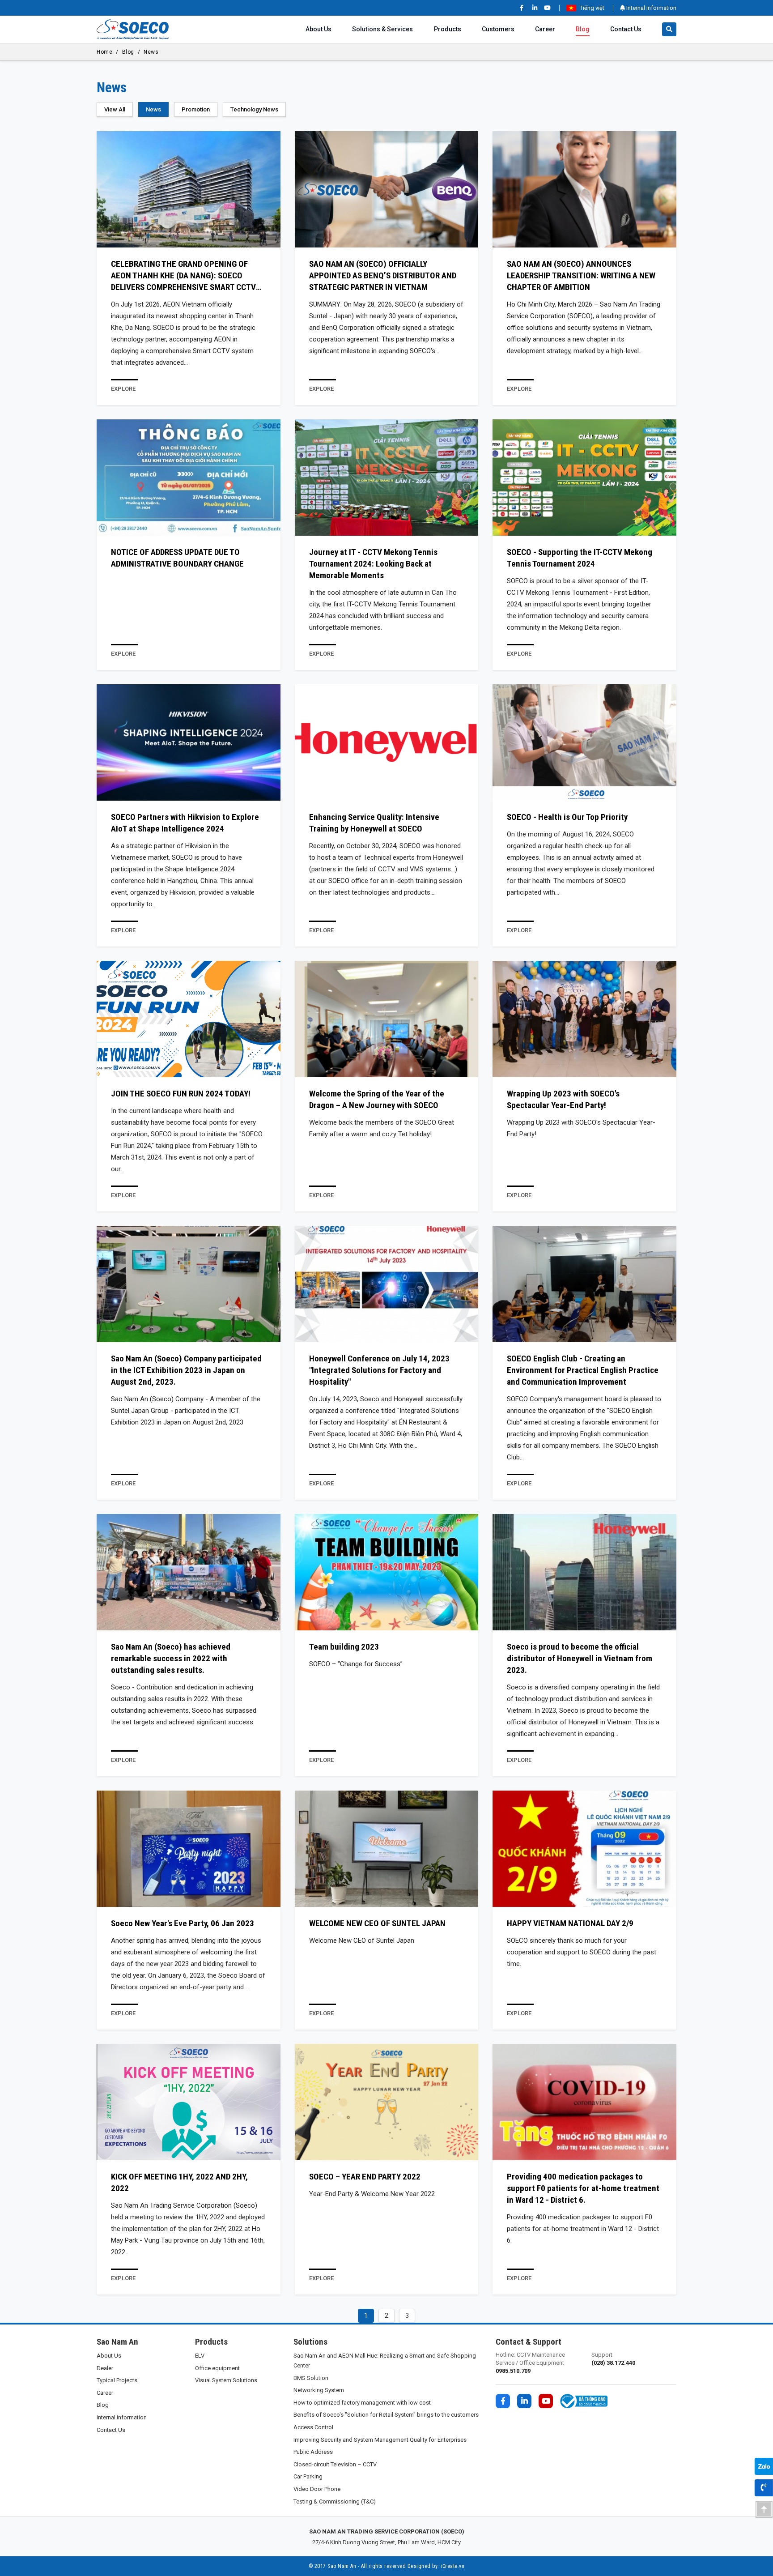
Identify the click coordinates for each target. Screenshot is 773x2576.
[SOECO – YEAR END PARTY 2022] (387, 2102)
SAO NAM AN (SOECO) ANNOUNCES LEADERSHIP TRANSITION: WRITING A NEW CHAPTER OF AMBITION (581, 275)
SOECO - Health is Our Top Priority (567, 817)
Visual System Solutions (226, 2380)
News (151, 52)
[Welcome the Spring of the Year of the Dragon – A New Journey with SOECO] (387, 1019)
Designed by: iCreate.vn (436, 2566)
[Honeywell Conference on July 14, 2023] (387, 1284)
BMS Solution (311, 2378)
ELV (200, 2356)
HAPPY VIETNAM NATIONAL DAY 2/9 (570, 1923)
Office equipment (217, 2368)
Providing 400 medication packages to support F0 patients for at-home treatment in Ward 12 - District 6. (583, 2188)
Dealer (105, 2368)
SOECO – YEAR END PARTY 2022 (365, 2177)
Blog (583, 29)
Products (448, 29)
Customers (498, 29)
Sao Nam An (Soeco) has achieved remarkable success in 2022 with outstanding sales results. (171, 1658)
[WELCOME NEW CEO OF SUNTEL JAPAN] (387, 1849)
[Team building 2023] (387, 1572)
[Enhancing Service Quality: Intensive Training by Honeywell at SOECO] (387, 742)
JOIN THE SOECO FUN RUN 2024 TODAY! (181, 1094)
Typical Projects (117, 2380)
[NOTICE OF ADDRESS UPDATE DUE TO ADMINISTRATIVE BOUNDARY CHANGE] (189, 478)
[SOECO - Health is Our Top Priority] (584, 742)
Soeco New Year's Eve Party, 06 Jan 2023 (183, 1923)
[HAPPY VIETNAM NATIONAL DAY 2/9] (584, 1849)
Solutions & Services (382, 29)
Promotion (196, 109)
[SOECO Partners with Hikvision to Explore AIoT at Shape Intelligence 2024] (189, 742)
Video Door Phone (317, 2489)
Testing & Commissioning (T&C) (335, 2501)
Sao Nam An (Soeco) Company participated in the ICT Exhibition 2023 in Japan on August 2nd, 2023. (186, 1370)
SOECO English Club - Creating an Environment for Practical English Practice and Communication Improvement (583, 1370)
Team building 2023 (344, 1647)
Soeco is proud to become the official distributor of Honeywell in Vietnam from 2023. (580, 1658)
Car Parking (308, 2476)
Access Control (313, 2427)
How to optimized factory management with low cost (362, 2403)
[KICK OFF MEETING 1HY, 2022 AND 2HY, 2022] (189, 2102)
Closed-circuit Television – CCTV (335, 2464)
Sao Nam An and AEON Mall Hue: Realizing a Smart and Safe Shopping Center (385, 2361)
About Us (319, 29)
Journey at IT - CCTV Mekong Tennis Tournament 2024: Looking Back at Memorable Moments (373, 564)
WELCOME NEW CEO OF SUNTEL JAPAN (377, 1923)
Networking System (319, 2390)
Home (104, 52)
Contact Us (626, 29)
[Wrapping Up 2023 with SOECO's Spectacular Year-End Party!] (584, 1019)
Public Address (313, 2452)
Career (545, 29)
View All (115, 109)
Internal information (651, 8)
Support (613, 2359)
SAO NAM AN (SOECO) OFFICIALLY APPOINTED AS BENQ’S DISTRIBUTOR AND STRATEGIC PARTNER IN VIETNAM (383, 275)
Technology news (254, 109)
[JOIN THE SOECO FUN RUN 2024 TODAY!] (189, 1019)
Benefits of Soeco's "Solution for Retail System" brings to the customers (386, 2415)
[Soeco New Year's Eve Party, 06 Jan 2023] (189, 1849)
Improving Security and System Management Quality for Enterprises (380, 2440)
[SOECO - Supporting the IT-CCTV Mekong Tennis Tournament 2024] (584, 478)
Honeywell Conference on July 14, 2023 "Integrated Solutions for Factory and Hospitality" (379, 1370)
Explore (123, 389)
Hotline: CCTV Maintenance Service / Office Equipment (530, 2363)
